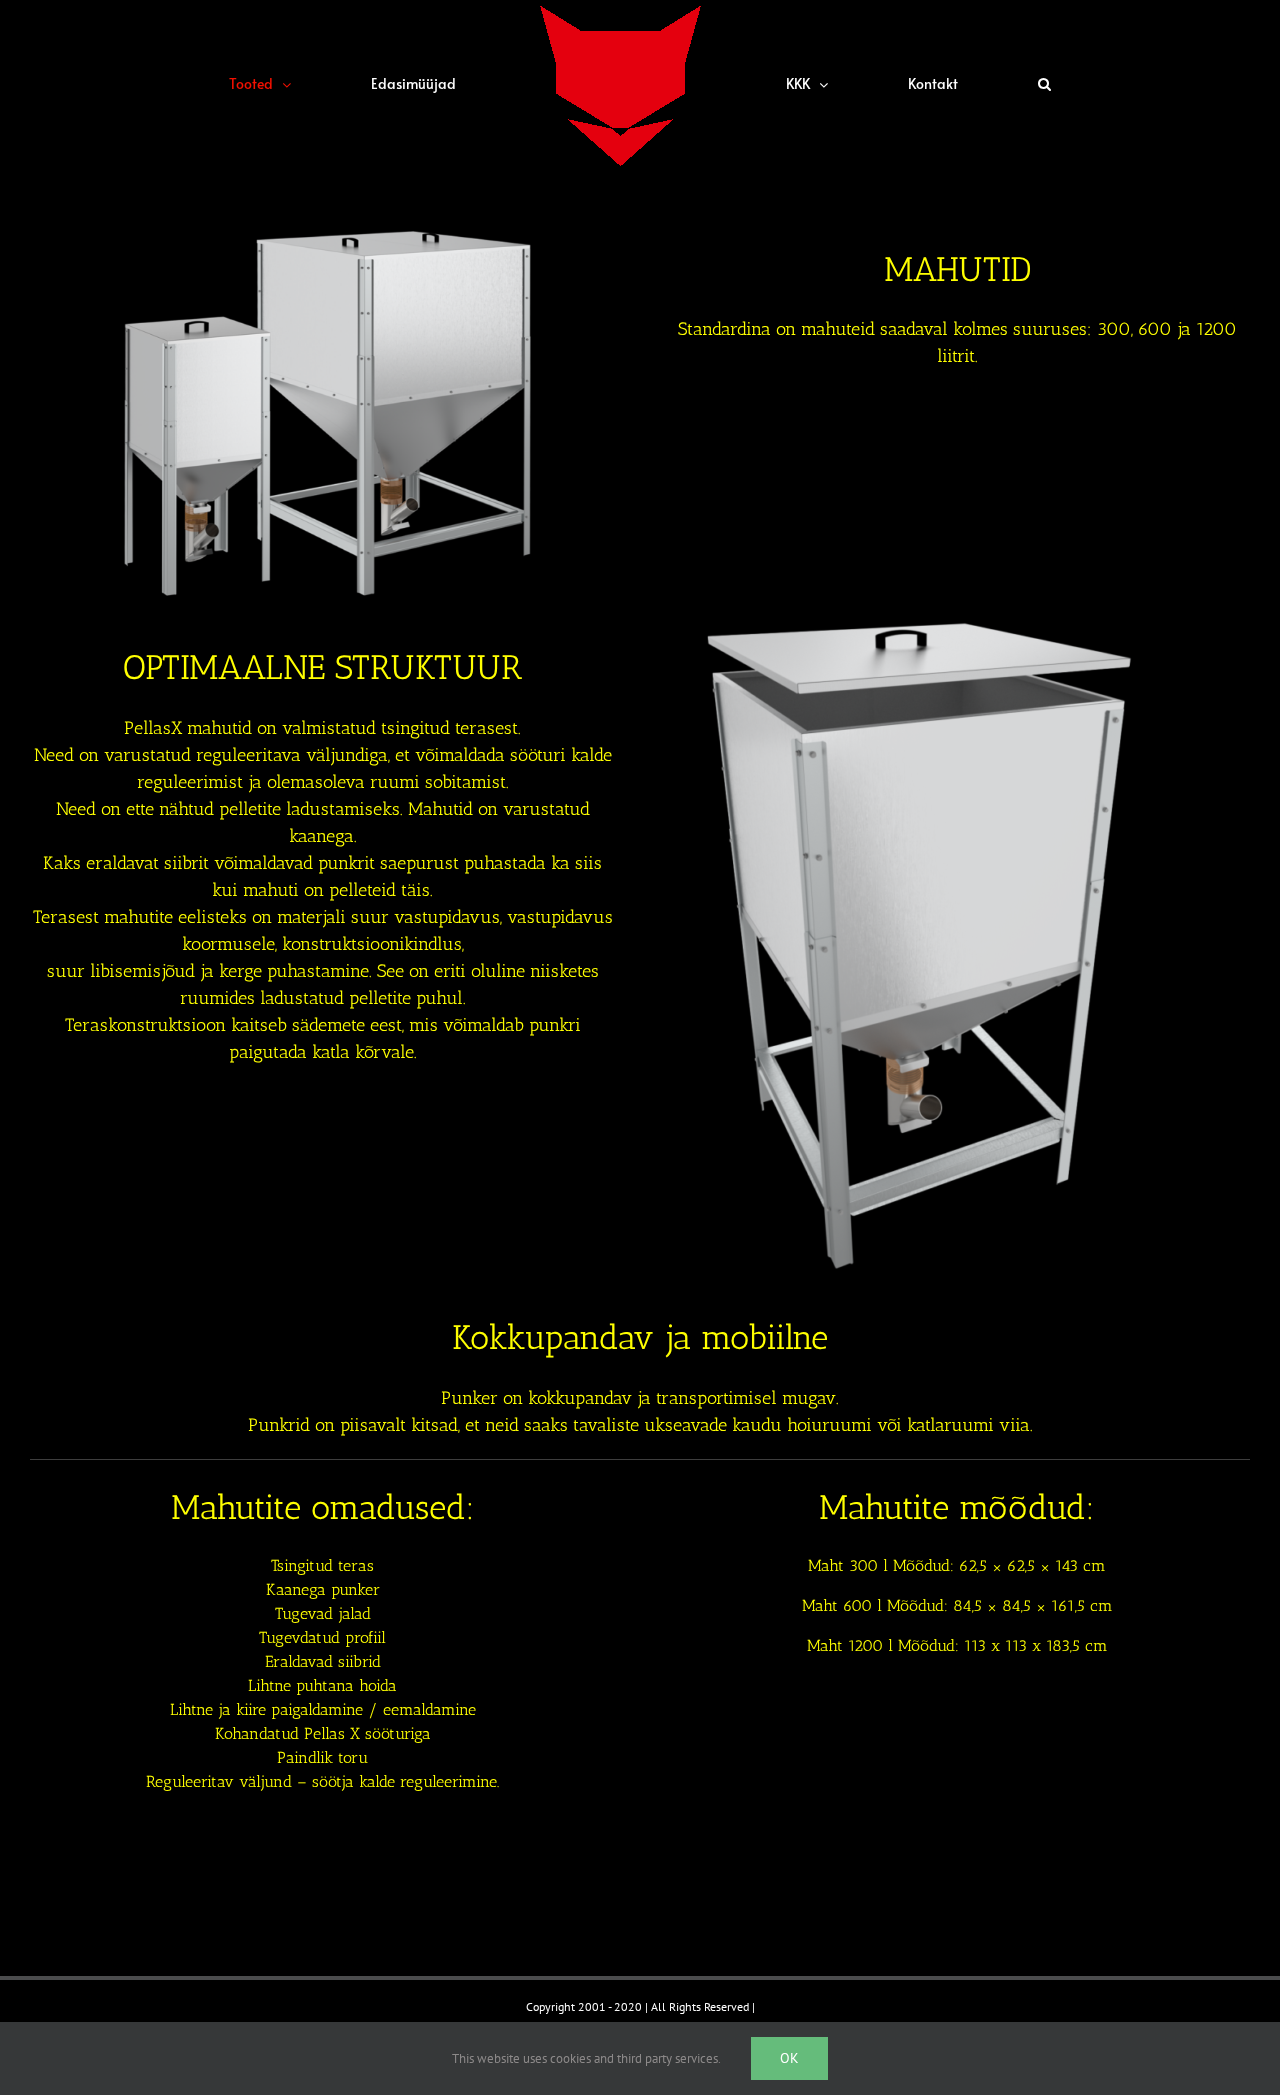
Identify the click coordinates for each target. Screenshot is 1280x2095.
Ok (789, 2058)
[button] (894, 84)
